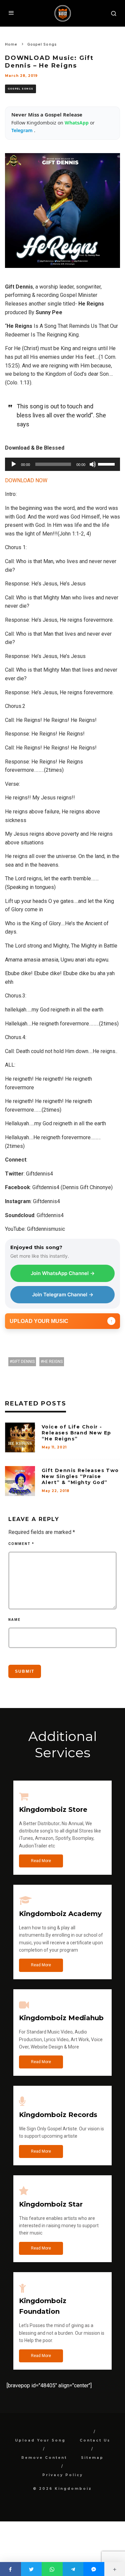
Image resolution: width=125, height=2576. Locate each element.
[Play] (14, 464)
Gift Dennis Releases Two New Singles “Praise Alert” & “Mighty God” (80, 1476)
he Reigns (53, 1362)
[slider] (107, 464)
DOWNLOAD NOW (26, 480)
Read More (41, 1861)
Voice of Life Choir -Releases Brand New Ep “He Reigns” (76, 1433)
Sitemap (92, 2458)
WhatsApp (77, 123)
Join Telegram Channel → (63, 1294)
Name (14, 1620)
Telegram (23, 130)
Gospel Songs (20, 89)
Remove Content (44, 2458)
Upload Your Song (40, 2440)
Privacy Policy (63, 2475)
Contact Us (95, 2440)
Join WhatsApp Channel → (63, 1273)
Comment (21, 1544)
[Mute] (93, 464)
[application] (62, 464)
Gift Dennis (23, 1362)
